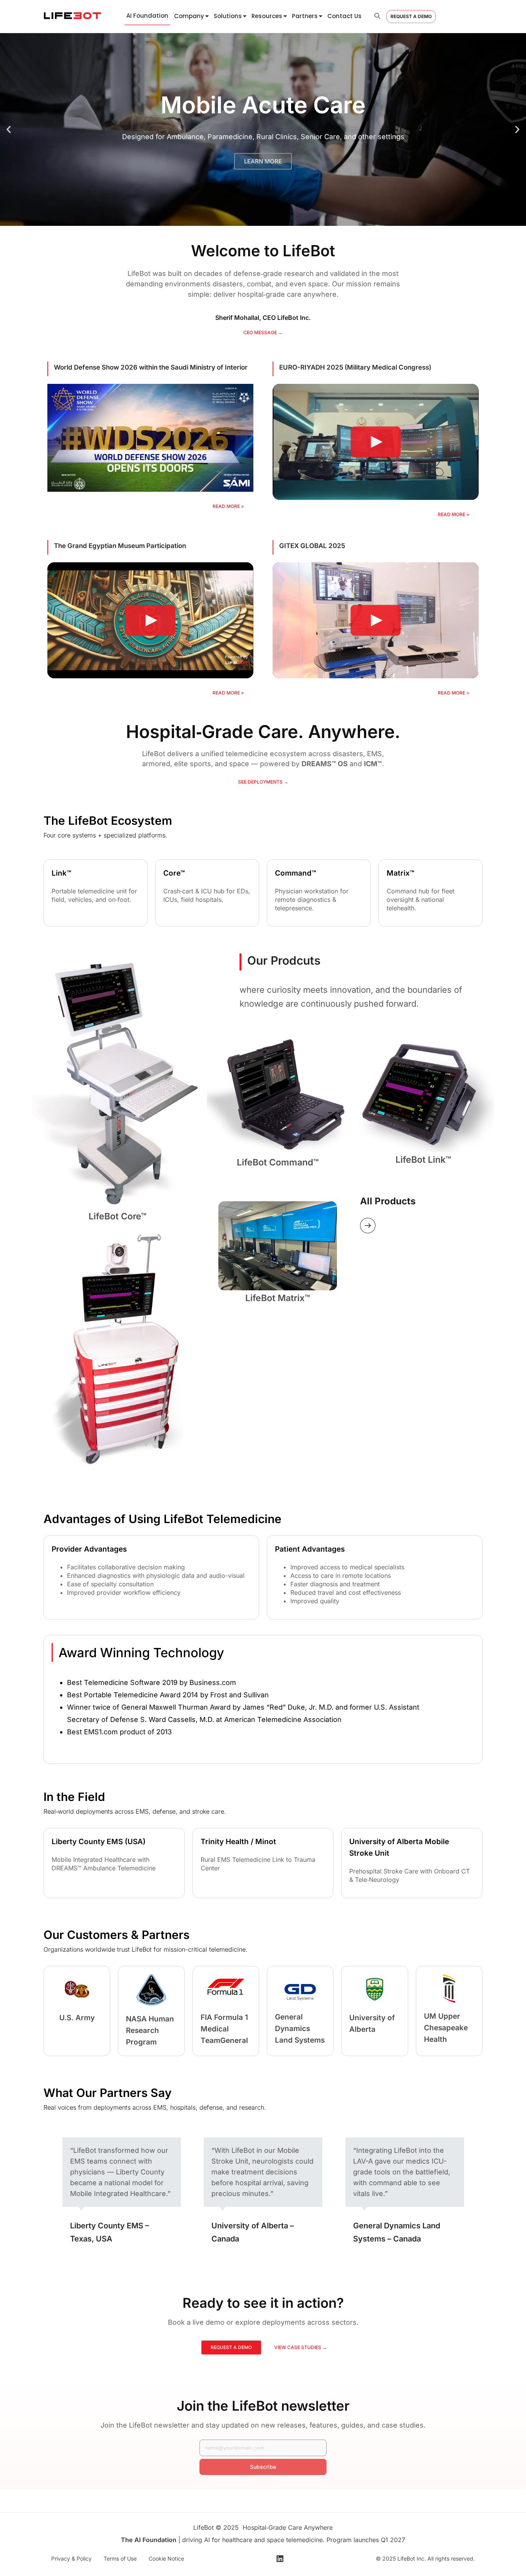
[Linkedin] (280, 2559)
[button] (9, 130)
